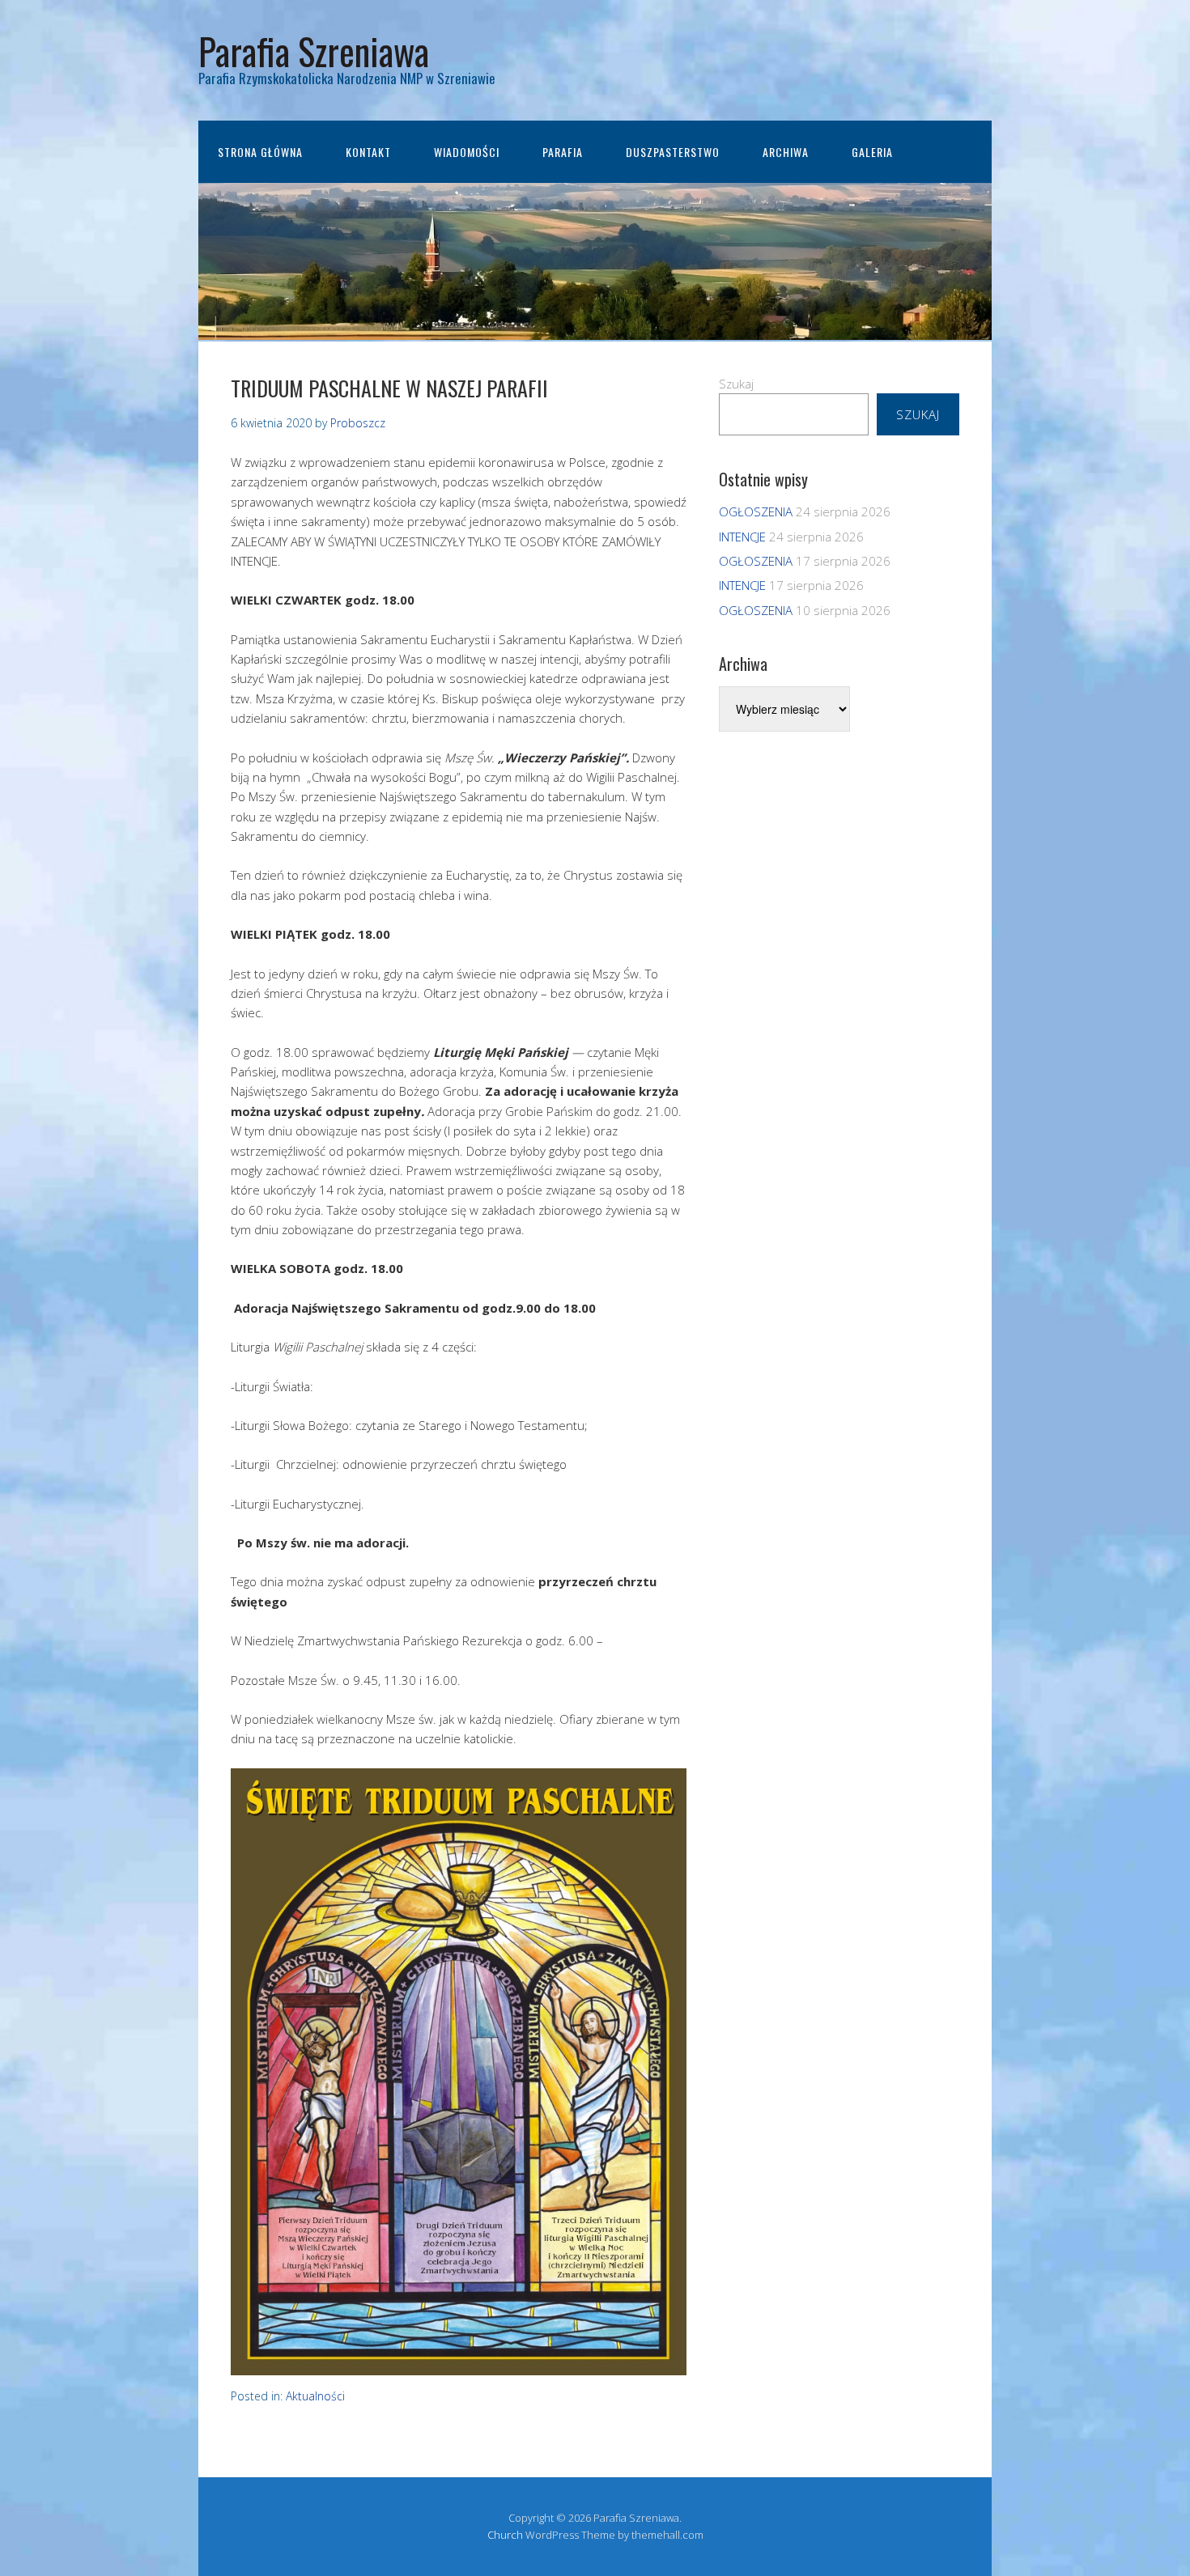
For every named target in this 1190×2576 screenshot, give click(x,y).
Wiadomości (467, 152)
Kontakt (368, 152)
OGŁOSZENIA (756, 511)
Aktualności (315, 2396)
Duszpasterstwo (673, 152)
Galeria (872, 152)
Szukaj (736, 384)
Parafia (563, 152)
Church (505, 2535)
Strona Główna (260, 152)
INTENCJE (742, 537)
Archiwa (786, 152)
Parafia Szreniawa (314, 51)
